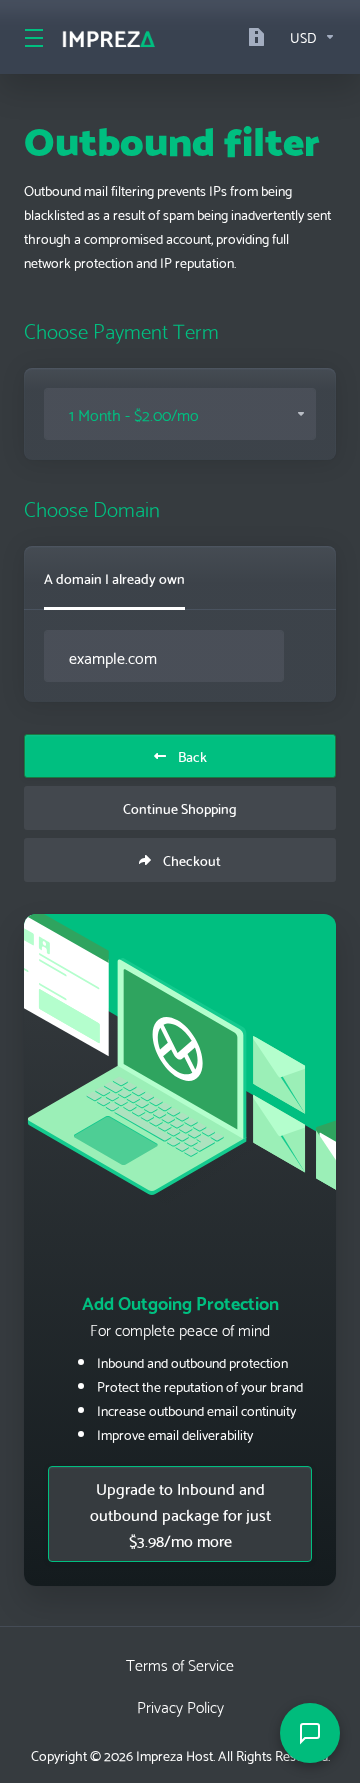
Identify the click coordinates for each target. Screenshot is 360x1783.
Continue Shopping (180, 808)
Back (192, 756)
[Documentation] (261, 37)
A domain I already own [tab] (114, 578)
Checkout (192, 860)
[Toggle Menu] (30, 37)
